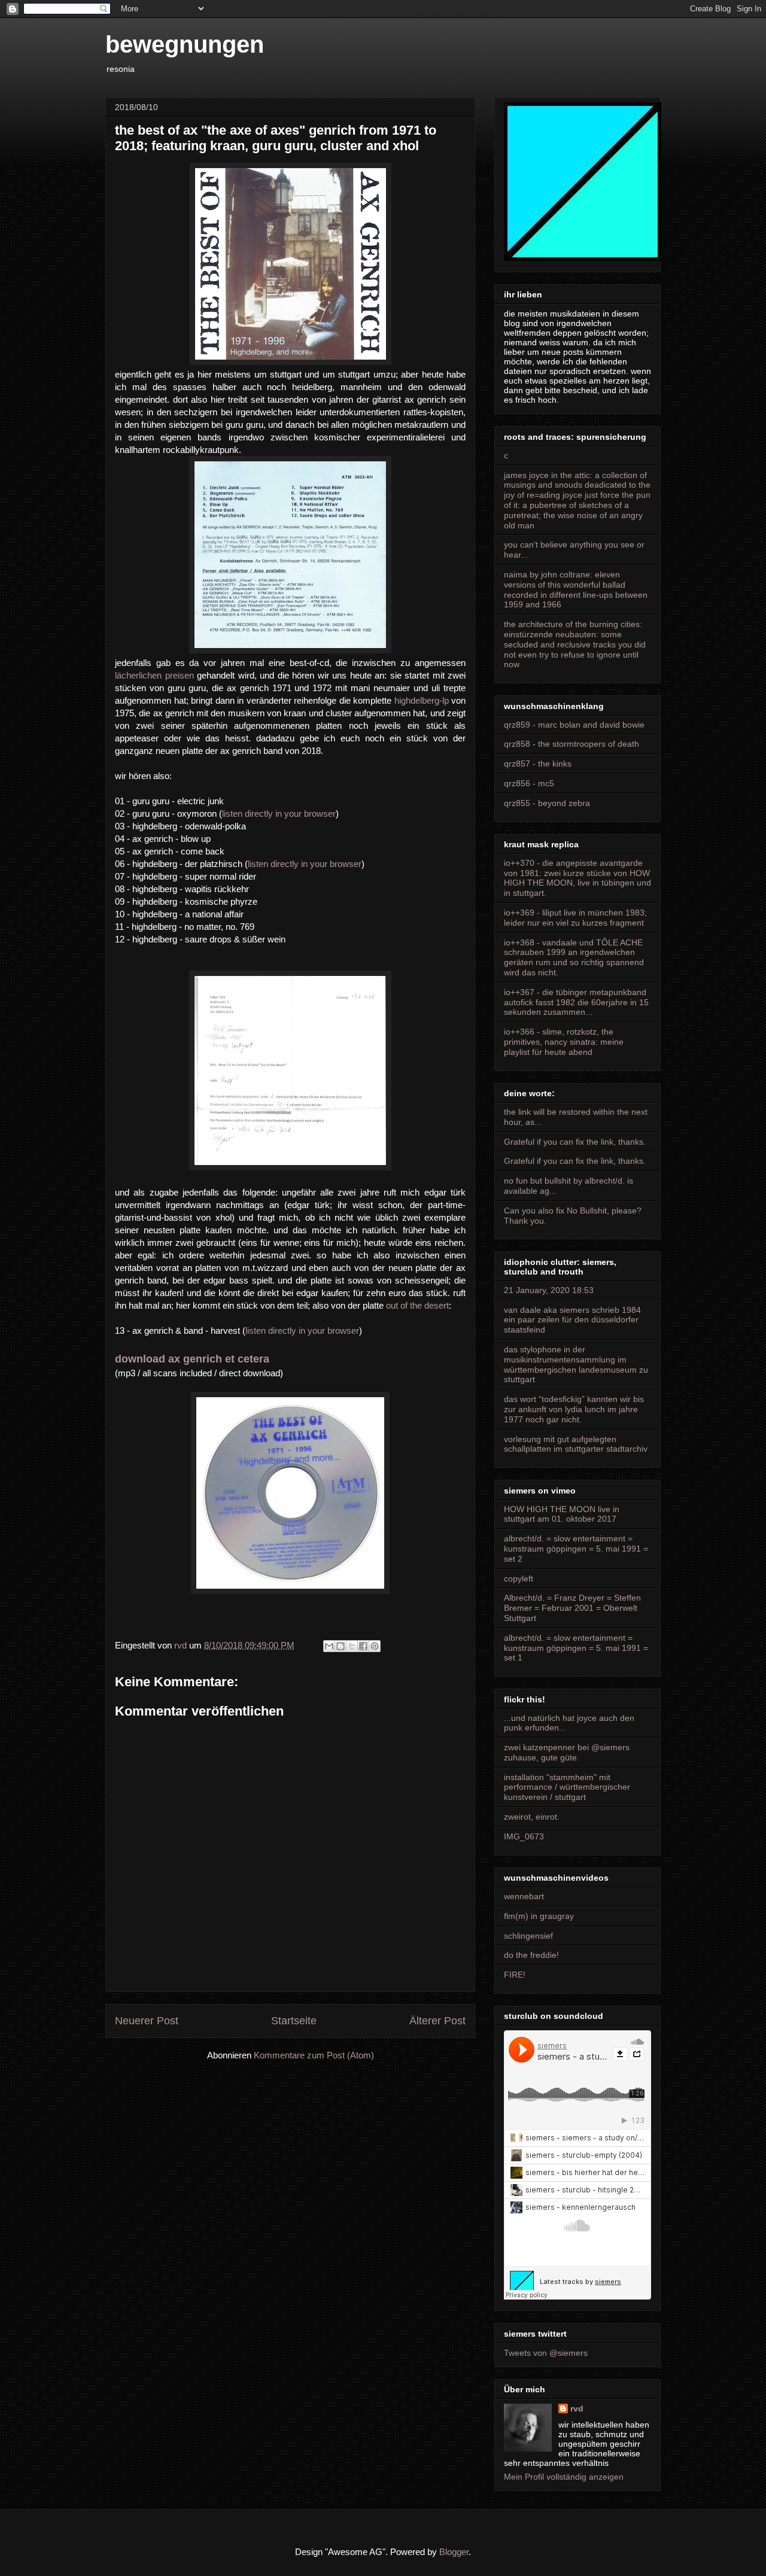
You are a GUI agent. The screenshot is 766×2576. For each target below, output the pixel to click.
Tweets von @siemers (546, 2353)
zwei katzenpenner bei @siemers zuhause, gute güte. (567, 1752)
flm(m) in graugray (539, 1916)
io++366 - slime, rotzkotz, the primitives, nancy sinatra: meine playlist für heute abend (564, 1042)
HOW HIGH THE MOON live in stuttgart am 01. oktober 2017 (562, 1514)
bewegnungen (185, 44)
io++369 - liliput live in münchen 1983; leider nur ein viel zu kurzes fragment (575, 918)
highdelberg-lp (422, 700)
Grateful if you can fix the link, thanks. (575, 1142)
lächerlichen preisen (154, 675)
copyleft (519, 1579)
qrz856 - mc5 (529, 783)
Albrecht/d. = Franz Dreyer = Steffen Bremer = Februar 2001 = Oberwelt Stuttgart (572, 1608)
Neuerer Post (147, 2021)
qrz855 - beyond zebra (547, 803)
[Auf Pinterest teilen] (375, 1646)
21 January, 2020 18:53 (549, 1290)
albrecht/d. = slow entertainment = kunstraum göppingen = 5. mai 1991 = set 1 (576, 1648)
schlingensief (528, 1936)
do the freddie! (531, 1955)
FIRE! (515, 1975)
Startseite (294, 2021)
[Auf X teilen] (352, 1646)
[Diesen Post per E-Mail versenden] (329, 1646)
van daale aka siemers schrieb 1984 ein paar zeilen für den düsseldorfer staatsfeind (572, 1320)
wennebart (524, 1896)
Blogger (454, 2552)
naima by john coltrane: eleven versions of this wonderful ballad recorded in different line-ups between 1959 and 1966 (576, 589)
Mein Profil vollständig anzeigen (564, 2477)
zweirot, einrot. (532, 1817)
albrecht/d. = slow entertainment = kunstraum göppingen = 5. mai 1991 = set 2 (576, 1549)
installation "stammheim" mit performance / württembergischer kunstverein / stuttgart (567, 1787)
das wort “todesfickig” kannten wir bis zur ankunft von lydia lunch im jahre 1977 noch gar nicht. (574, 1409)
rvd (577, 2408)
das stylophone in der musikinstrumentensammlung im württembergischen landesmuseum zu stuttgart (576, 1364)
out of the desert (417, 1305)
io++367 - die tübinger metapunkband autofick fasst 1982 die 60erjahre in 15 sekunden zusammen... (576, 1002)
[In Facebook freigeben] (363, 1646)
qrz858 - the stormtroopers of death (572, 744)
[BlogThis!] (341, 1646)
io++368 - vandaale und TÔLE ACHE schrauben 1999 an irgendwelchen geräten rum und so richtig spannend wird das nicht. (574, 957)
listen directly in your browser (279, 813)
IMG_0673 (524, 1836)
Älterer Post (437, 2021)
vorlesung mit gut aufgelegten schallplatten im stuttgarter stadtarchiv (576, 1444)
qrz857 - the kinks (538, 764)
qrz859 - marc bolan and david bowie (574, 725)
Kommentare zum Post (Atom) (314, 2055)
